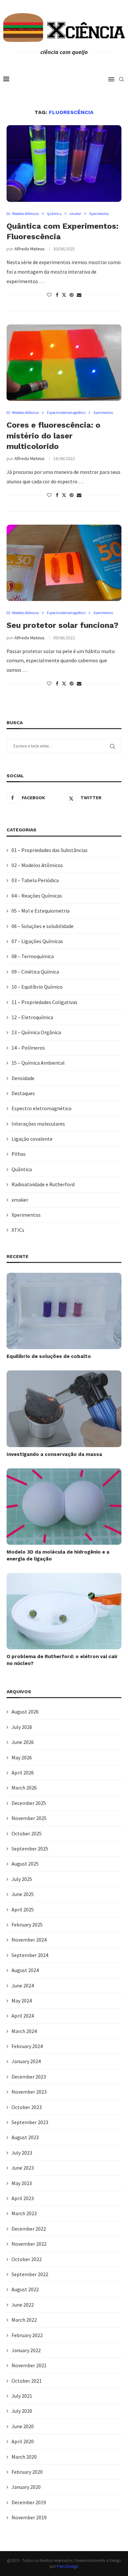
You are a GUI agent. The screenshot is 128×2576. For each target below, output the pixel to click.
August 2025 (25, 1864)
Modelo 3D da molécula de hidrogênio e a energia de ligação (58, 1555)
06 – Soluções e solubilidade (43, 926)
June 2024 (23, 1985)
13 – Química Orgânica (36, 1032)
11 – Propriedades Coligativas (44, 1002)
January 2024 (26, 2061)
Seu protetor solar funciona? (63, 625)
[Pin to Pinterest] (72, 295)
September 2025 (30, 1849)
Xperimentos (26, 1215)
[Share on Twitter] (64, 295)
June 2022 (23, 2305)
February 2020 (27, 2472)
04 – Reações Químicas (37, 896)
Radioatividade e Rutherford (43, 1184)
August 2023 (25, 2137)
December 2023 (29, 2077)
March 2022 (24, 2320)
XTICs (18, 1230)
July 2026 (22, 1727)
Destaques (23, 1093)
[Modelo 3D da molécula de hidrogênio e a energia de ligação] (64, 1507)
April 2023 (23, 2198)
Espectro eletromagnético (42, 1108)
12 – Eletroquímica (32, 1017)
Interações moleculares (38, 1124)
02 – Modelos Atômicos (37, 865)
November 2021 (29, 2365)
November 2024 (29, 1940)
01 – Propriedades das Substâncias (50, 850)
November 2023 (29, 2092)
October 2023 (27, 2107)
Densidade (23, 1078)
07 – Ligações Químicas (37, 941)
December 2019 (29, 2502)
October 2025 (27, 1833)
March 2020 (24, 2457)
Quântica (22, 1169)
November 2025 (29, 1818)
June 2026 (23, 1742)
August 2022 (25, 2289)
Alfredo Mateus (30, 249)
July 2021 (22, 2396)
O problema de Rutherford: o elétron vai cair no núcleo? (62, 1660)
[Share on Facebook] (57, 295)
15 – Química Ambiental (38, 1063)
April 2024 (23, 2016)
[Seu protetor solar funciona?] (64, 563)
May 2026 (22, 1757)
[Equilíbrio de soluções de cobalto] (64, 1311)
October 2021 (27, 2381)
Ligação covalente (32, 1139)
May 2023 (22, 2183)
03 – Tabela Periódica (35, 880)
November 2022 (29, 2244)
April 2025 (23, 1909)
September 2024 (30, 1955)
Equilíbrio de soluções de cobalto (49, 1356)
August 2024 (25, 1970)
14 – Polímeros (28, 1048)
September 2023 (30, 2122)
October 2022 (27, 2259)
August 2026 (25, 1712)
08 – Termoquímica (33, 956)
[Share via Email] (79, 295)
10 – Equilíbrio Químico (37, 987)
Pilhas (19, 1154)
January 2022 (26, 2350)
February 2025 (27, 1925)
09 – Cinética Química (35, 972)
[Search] (121, 79)
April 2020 (23, 2441)
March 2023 (24, 2213)
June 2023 (23, 2168)
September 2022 (30, 2274)
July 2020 (22, 2411)
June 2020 (23, 2426)
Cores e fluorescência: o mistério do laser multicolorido (53, 436)
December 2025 (29, 1803)
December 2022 (29, 2229)
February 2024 (27, 2046)
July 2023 (22, 2153)
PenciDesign (68, 2566)
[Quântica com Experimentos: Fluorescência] (64, 163)
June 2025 (23, 1894)
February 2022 (27, 2335)
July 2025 (22, 1879)
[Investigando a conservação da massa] (64, 1409)
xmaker (20, 1200)
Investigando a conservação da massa (54, 1454)
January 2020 (26, 2487)
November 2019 (29, 2517)
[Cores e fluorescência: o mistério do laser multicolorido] (64, 363)
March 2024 (24, 2031)
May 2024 (22, 2001)
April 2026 (23, 1772)
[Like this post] (49, 295)
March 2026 (24, 1788)
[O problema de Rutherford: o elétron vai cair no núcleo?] (64, 1611)
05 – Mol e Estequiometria (41, 911)
